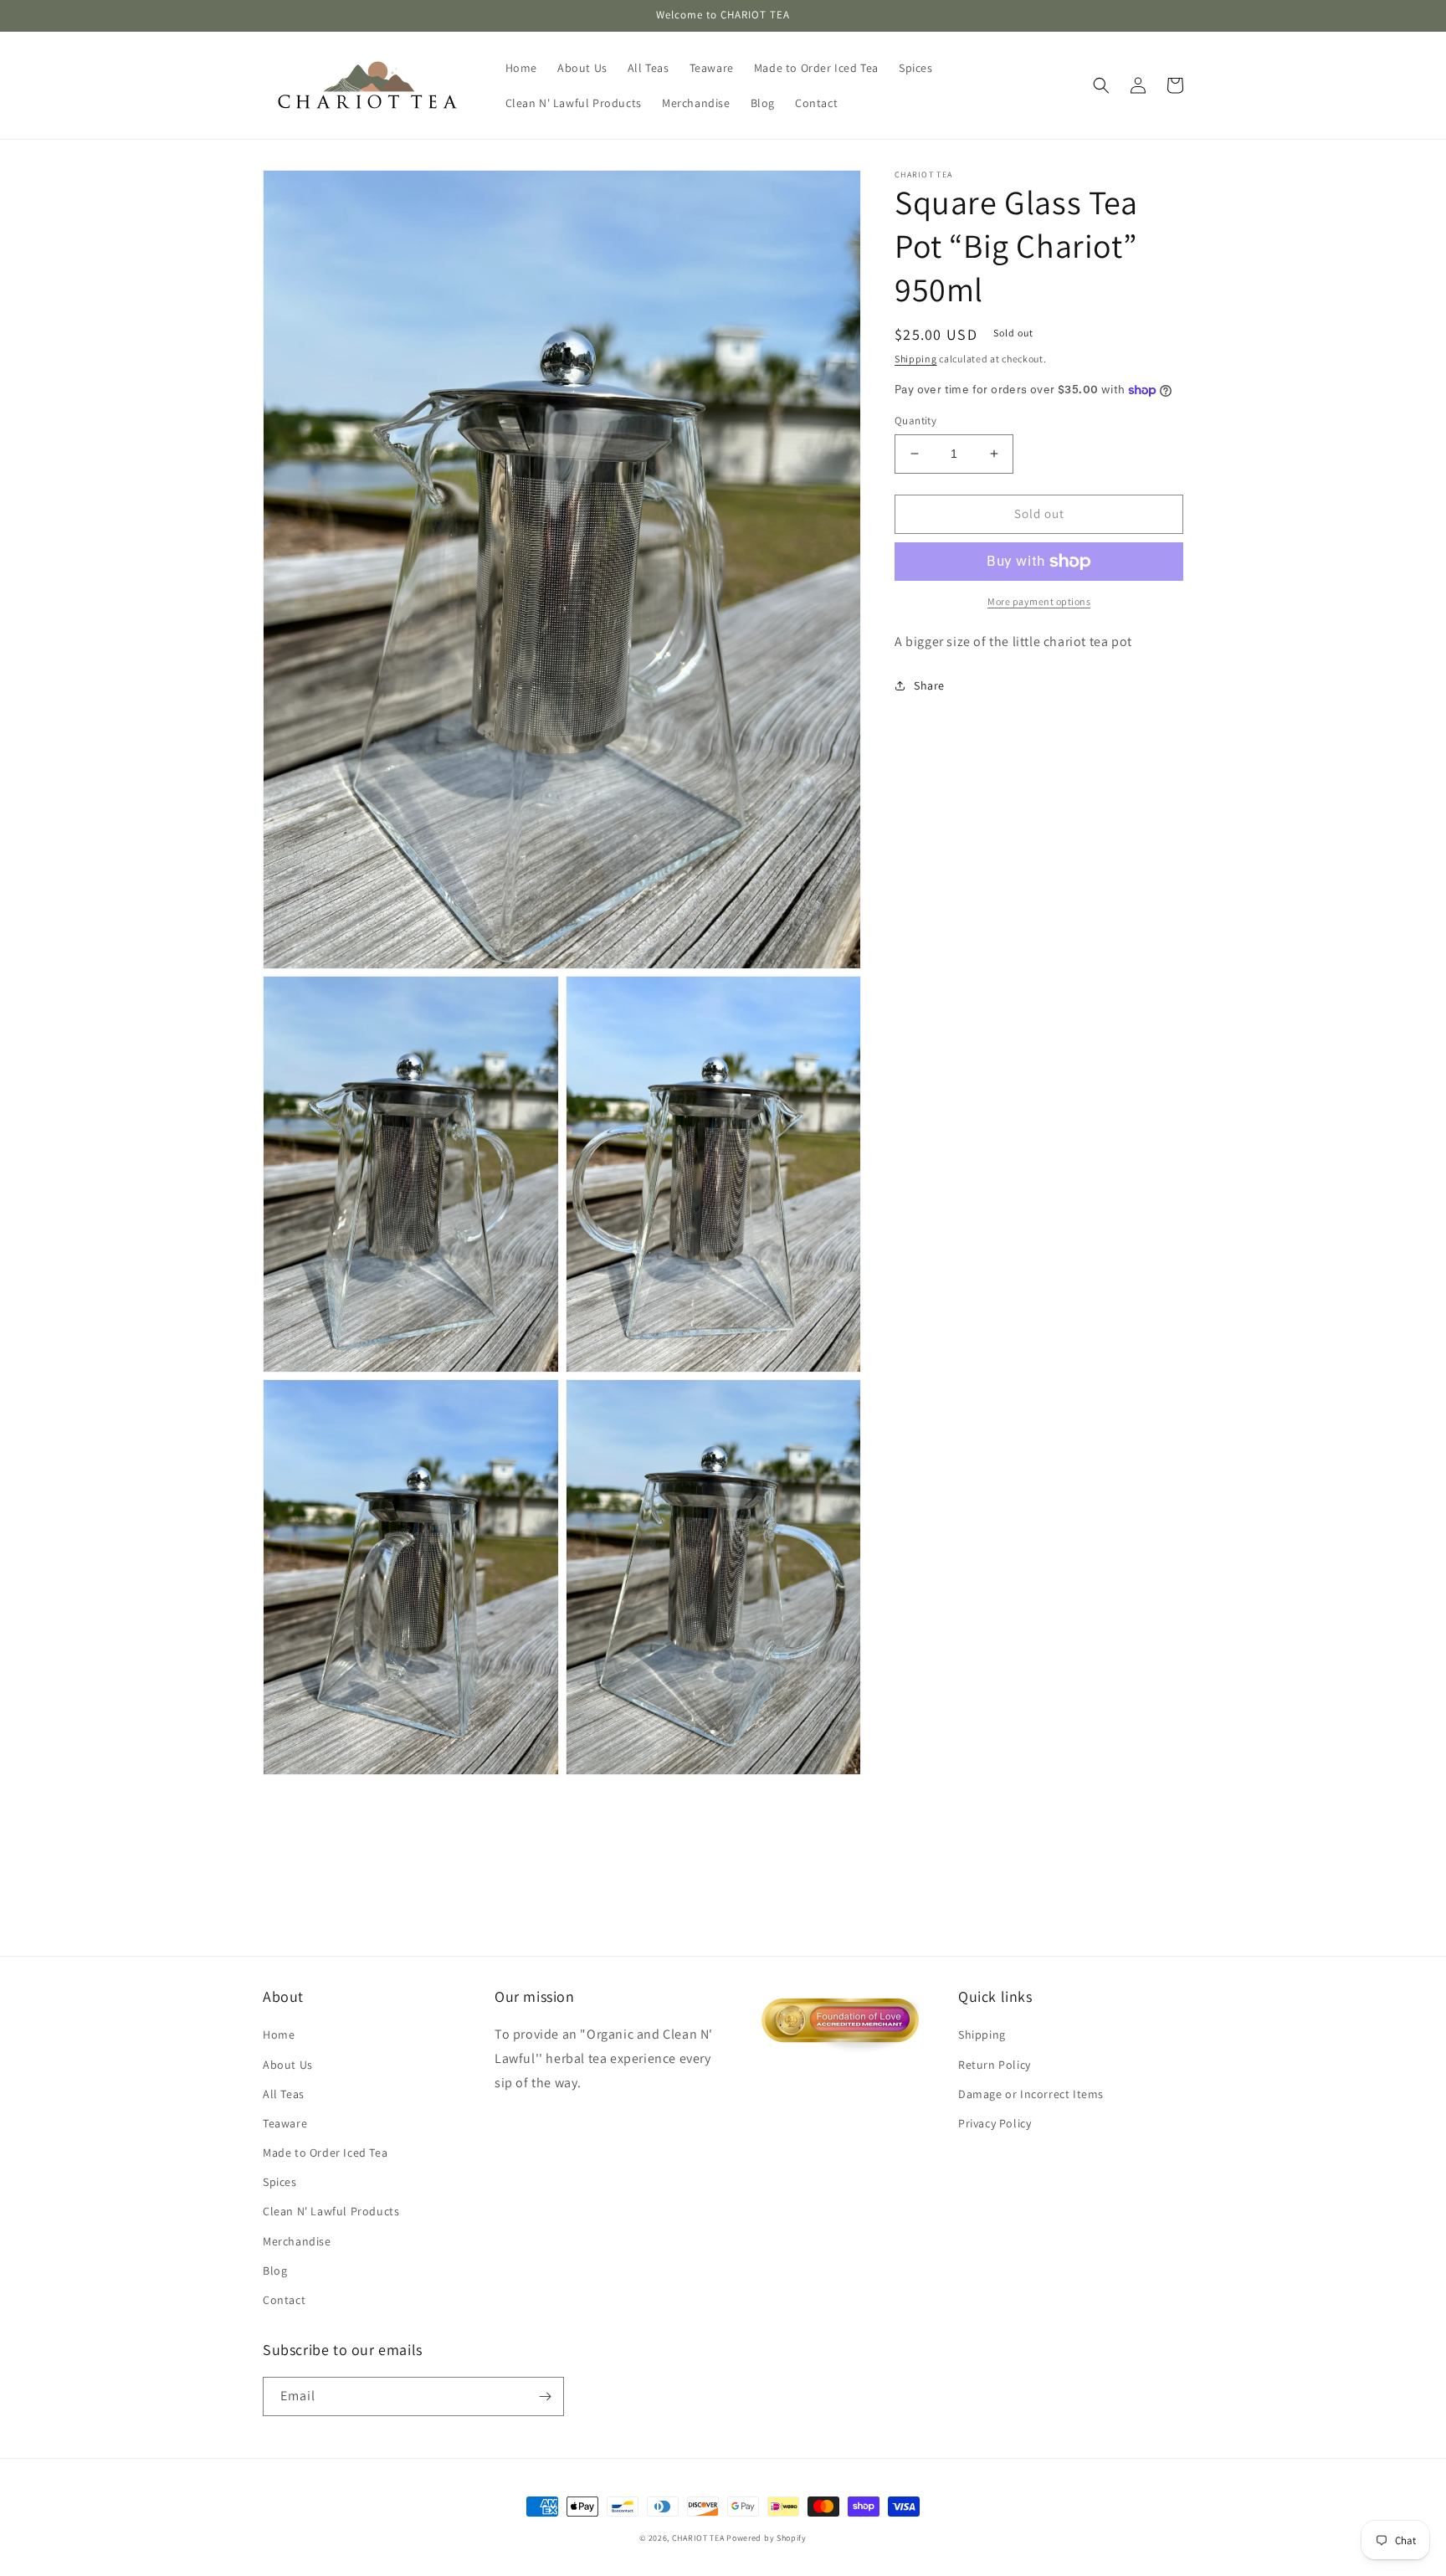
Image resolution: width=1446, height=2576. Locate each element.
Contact (284, 2300)
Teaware (285, 2123)
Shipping (916, 359)
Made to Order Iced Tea (325, 2153)
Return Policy (995, 2065)
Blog (275, 2271)
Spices (280, 2182)
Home (279, 2035)
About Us (288, 2065)
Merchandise (297, 2241)
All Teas (284, 2094)
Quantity (915, 421)
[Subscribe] (545, 2396)
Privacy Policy (995, 2123)
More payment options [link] (1039, 601)
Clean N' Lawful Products (331, 2211)
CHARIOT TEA (698, 2538)
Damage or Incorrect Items (1031, 2094)
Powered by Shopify (767, 2538)
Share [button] (929, 685)
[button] (1101, 85)
